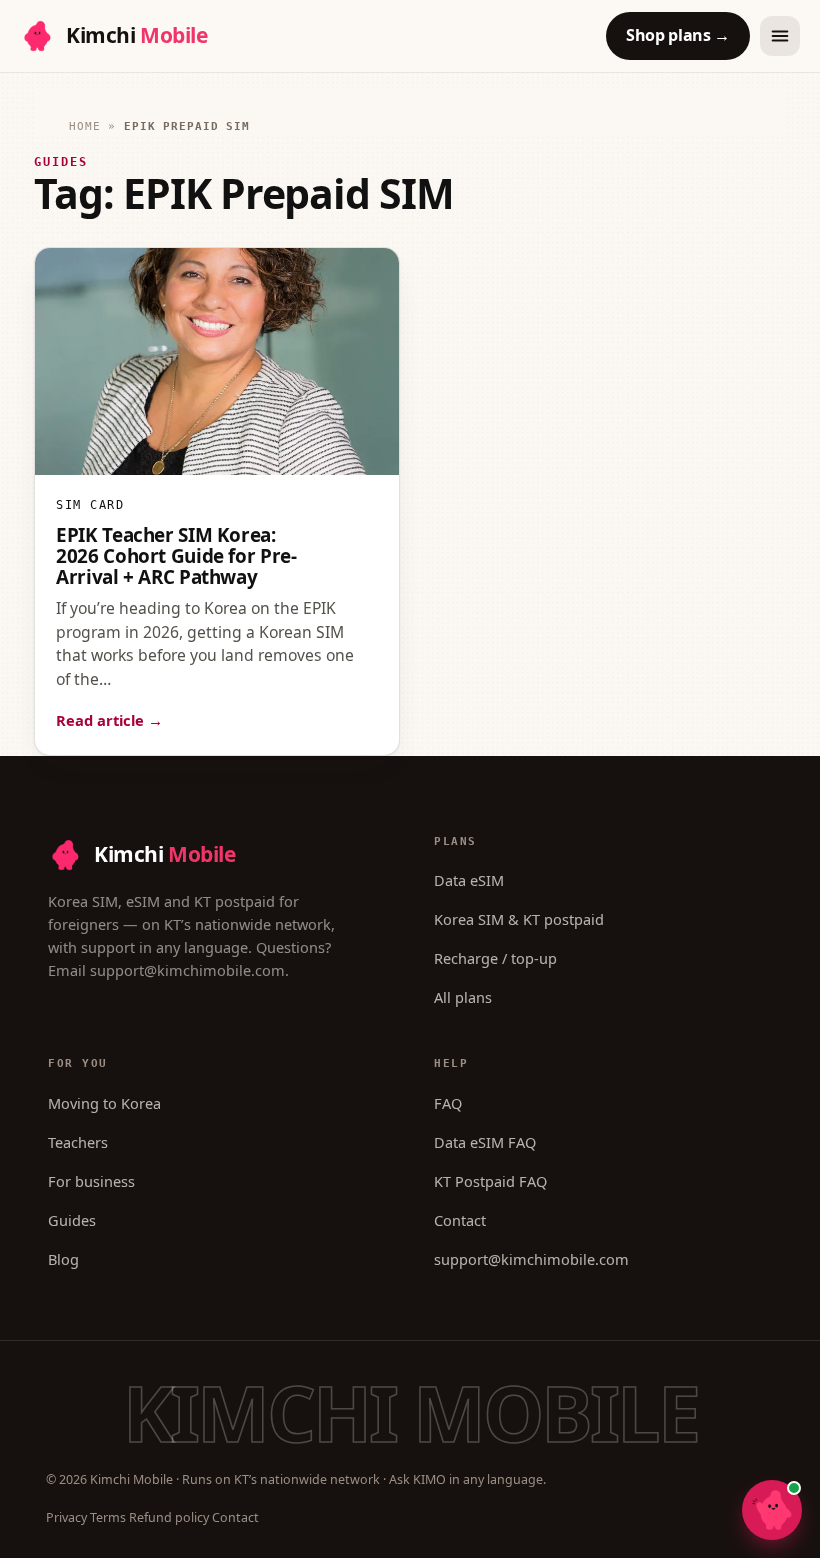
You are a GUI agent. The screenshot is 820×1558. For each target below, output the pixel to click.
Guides (72, 1220)
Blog (63, 1259)
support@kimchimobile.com (187, 970)
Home (85, 126)
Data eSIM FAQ (485, 1142)
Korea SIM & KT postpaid (519, 919)
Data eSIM (469, 880)
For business (91, 1181)
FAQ (448, 1103)
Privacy (66, 1517)
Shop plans (678, 35)
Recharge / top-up (495, 958)
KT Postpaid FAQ (490, 1181)
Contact (460, 1220)
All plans (463, 997)
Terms (108, 1517)
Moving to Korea (104, 1103)
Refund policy (169, 1517)
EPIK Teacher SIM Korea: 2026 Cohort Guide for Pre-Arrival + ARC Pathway (176, 556)
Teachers (78, 1142)
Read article (109, 720)
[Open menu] (780, 36)
